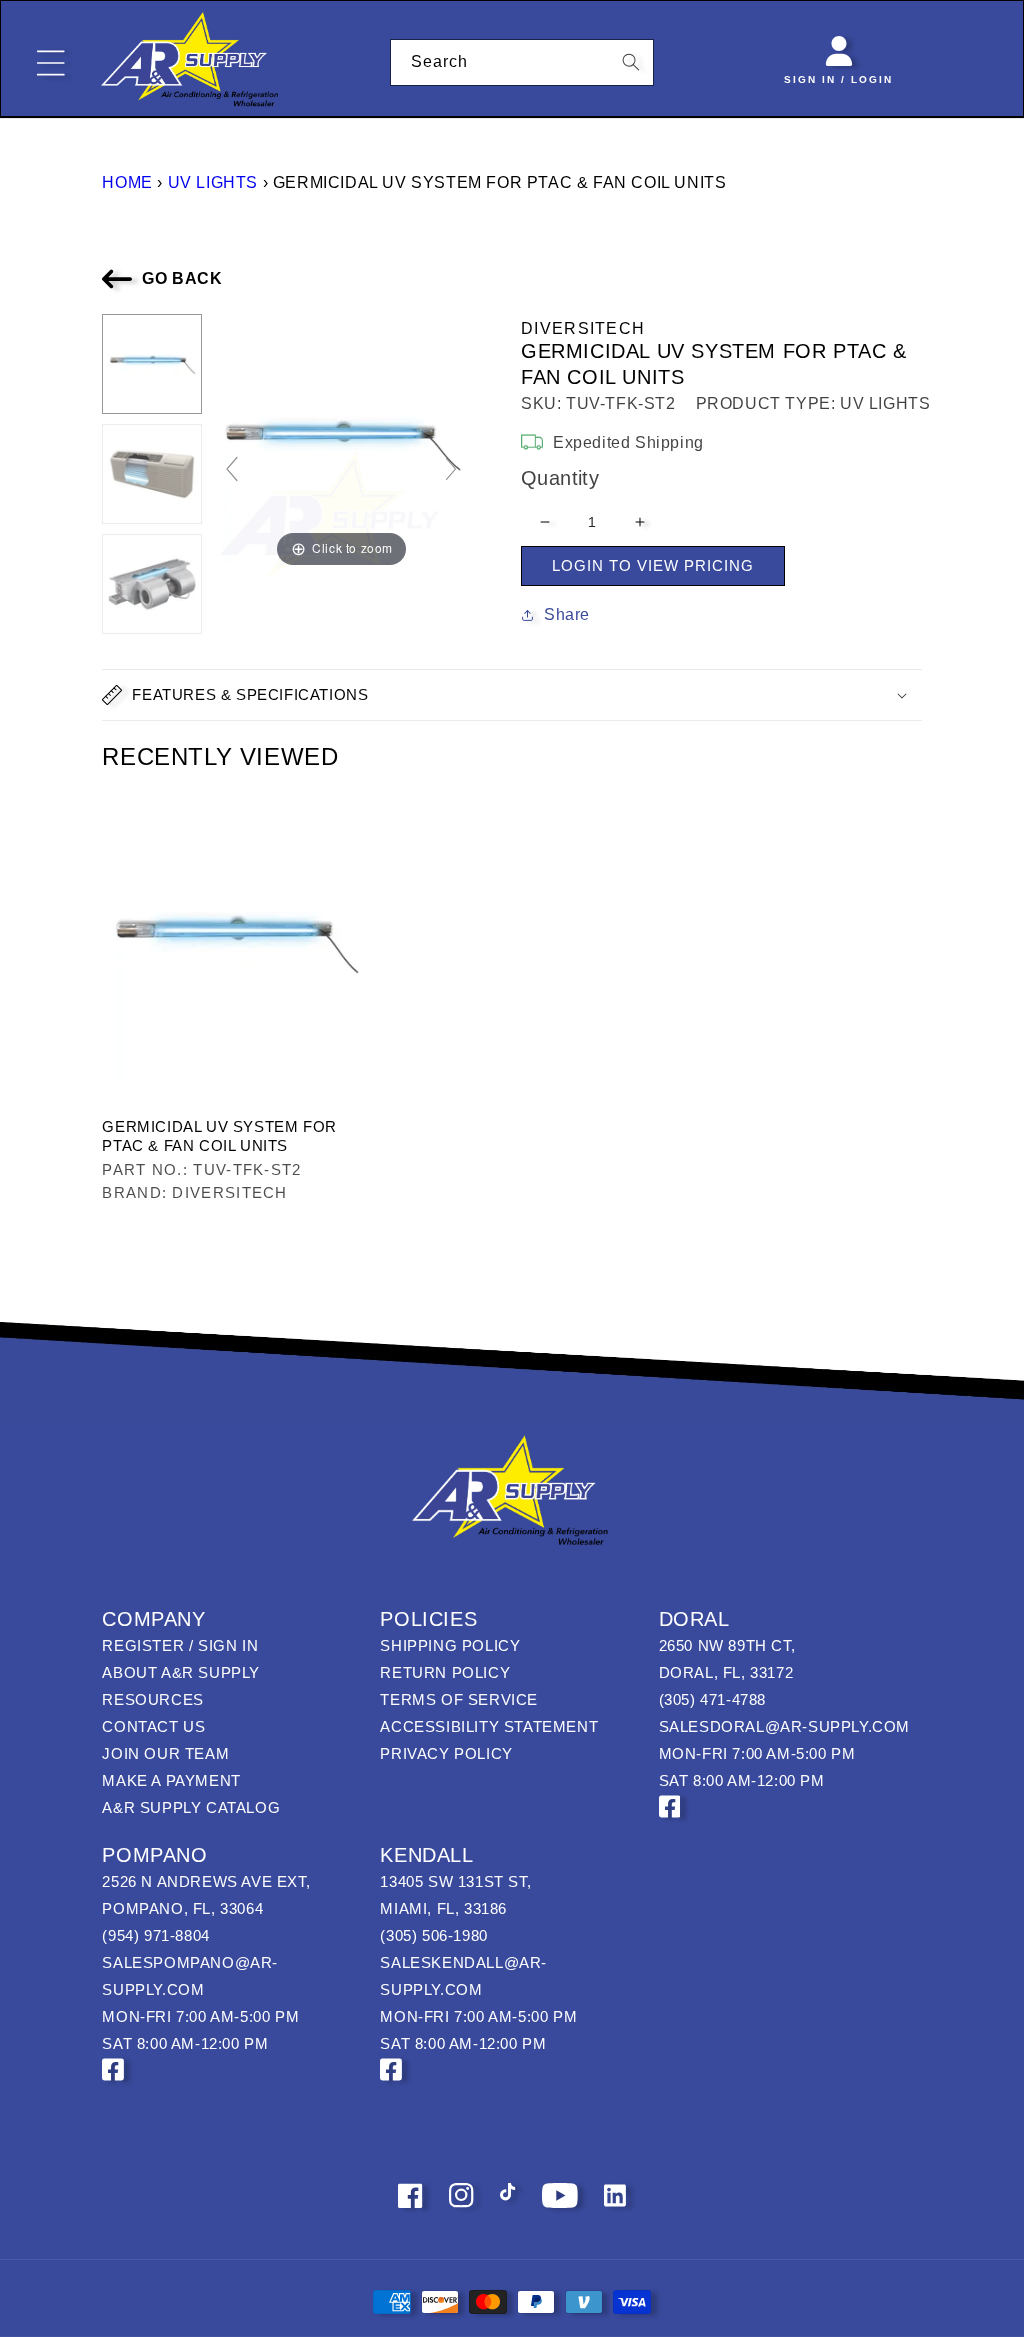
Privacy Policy (446, 1753)
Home (127, 182)
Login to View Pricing (653, 565)
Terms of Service (459, 1699)
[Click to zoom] (341, 442)
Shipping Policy (450, 1645)
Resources (152, 1699)
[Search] (631, 62)
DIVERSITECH (583, 328)
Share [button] (567, 614)
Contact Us (153, 1726)
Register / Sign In (180, 1645)
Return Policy (445, 1672)
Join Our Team (165, 1753)
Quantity (560, 478)
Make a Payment (171, 1780)
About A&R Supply (181, 1672)
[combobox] (522, 62)
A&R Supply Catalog (191, 1807)
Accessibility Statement (489, 1726)
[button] (511, 695)
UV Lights (213, 182)
